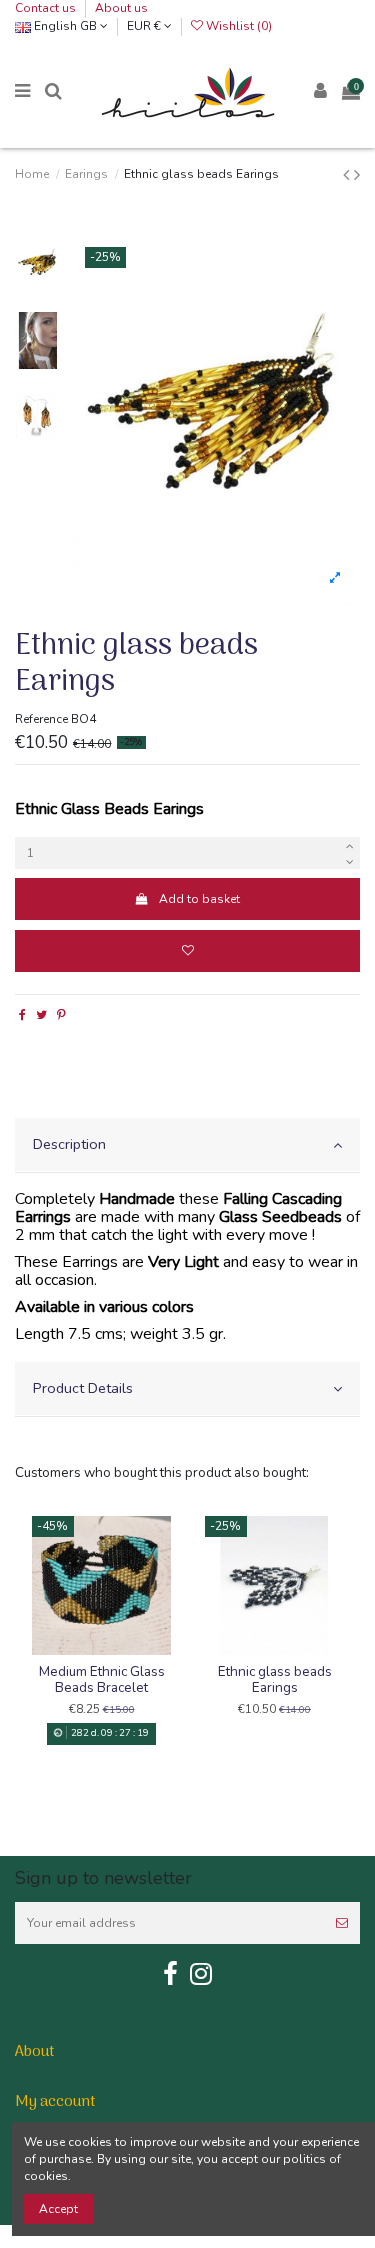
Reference (41, 719)
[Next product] (357, 175)
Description (69, 1144)
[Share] (22, 1015)
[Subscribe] (342, 1923)
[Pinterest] (61, 1015)
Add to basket (199, 899)
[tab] (187, 1145)
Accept (58, 2209)
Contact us (47, 8)
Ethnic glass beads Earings (275, 1679)
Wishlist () (237, 26)
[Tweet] (41, 1015)
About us (121, 8)
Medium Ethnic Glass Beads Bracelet (102, 1679)
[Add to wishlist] (187, 951)
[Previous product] (348, 175)
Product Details (83, 1388)
